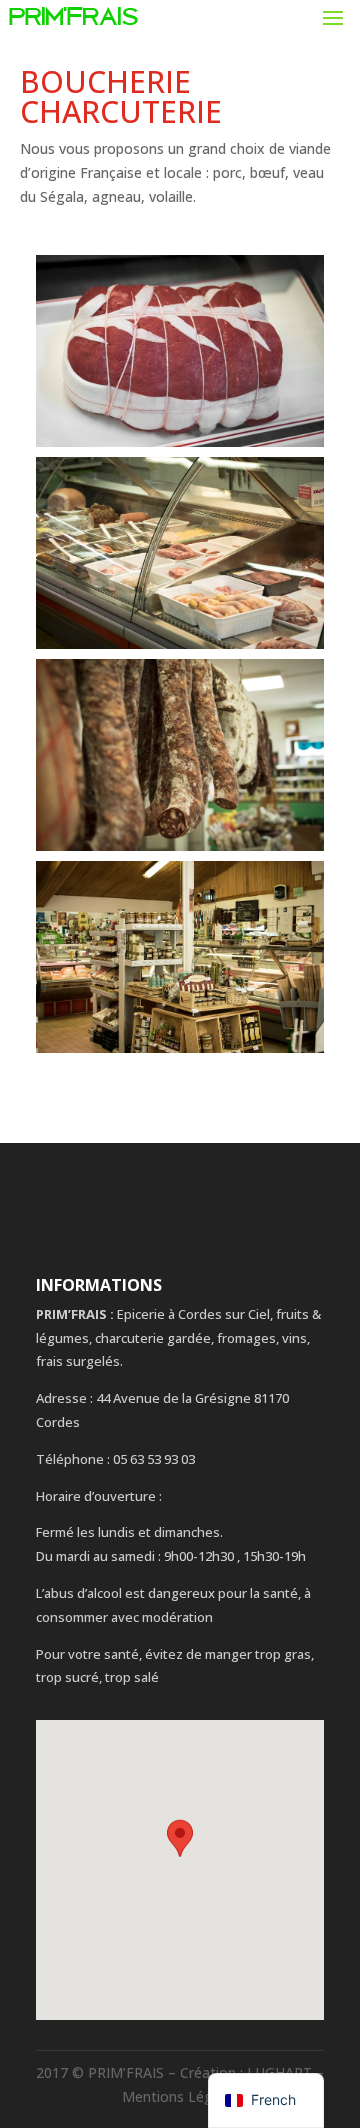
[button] (180, 1851)
